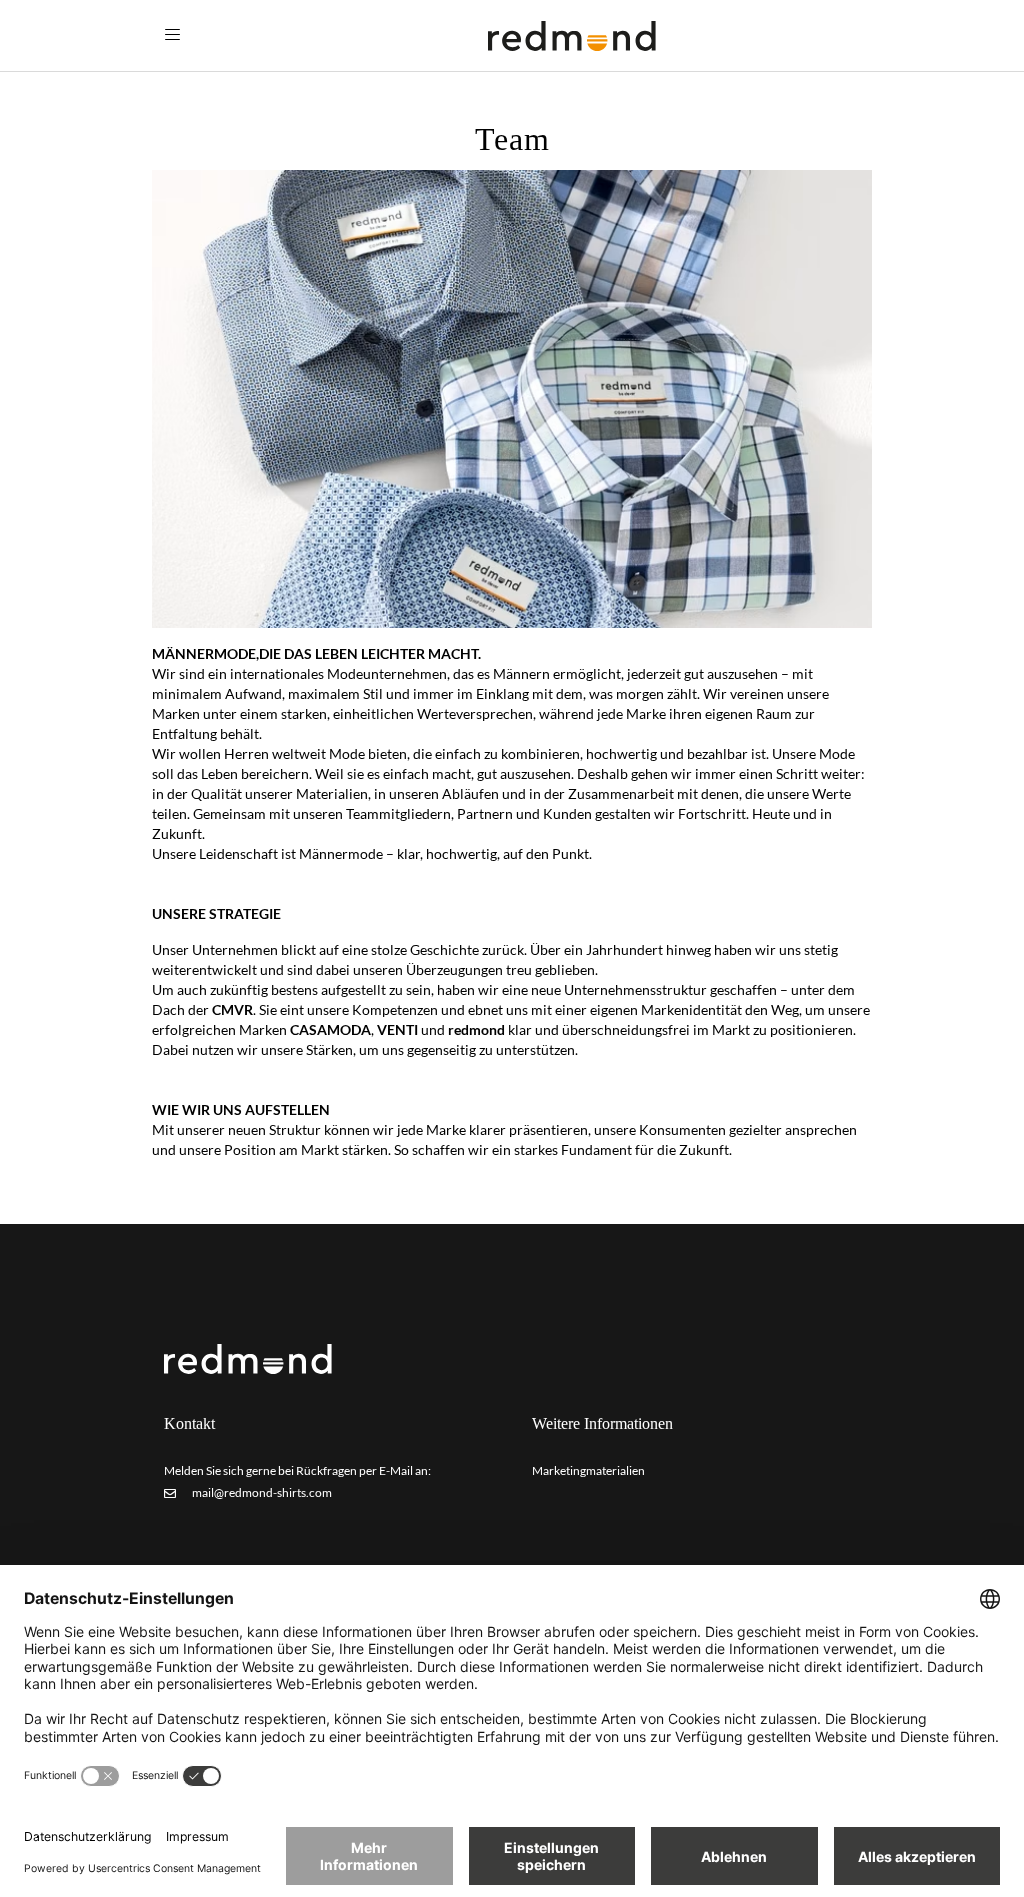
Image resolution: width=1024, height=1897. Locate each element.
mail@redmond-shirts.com (261, 1492)
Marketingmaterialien (588, 1470)
